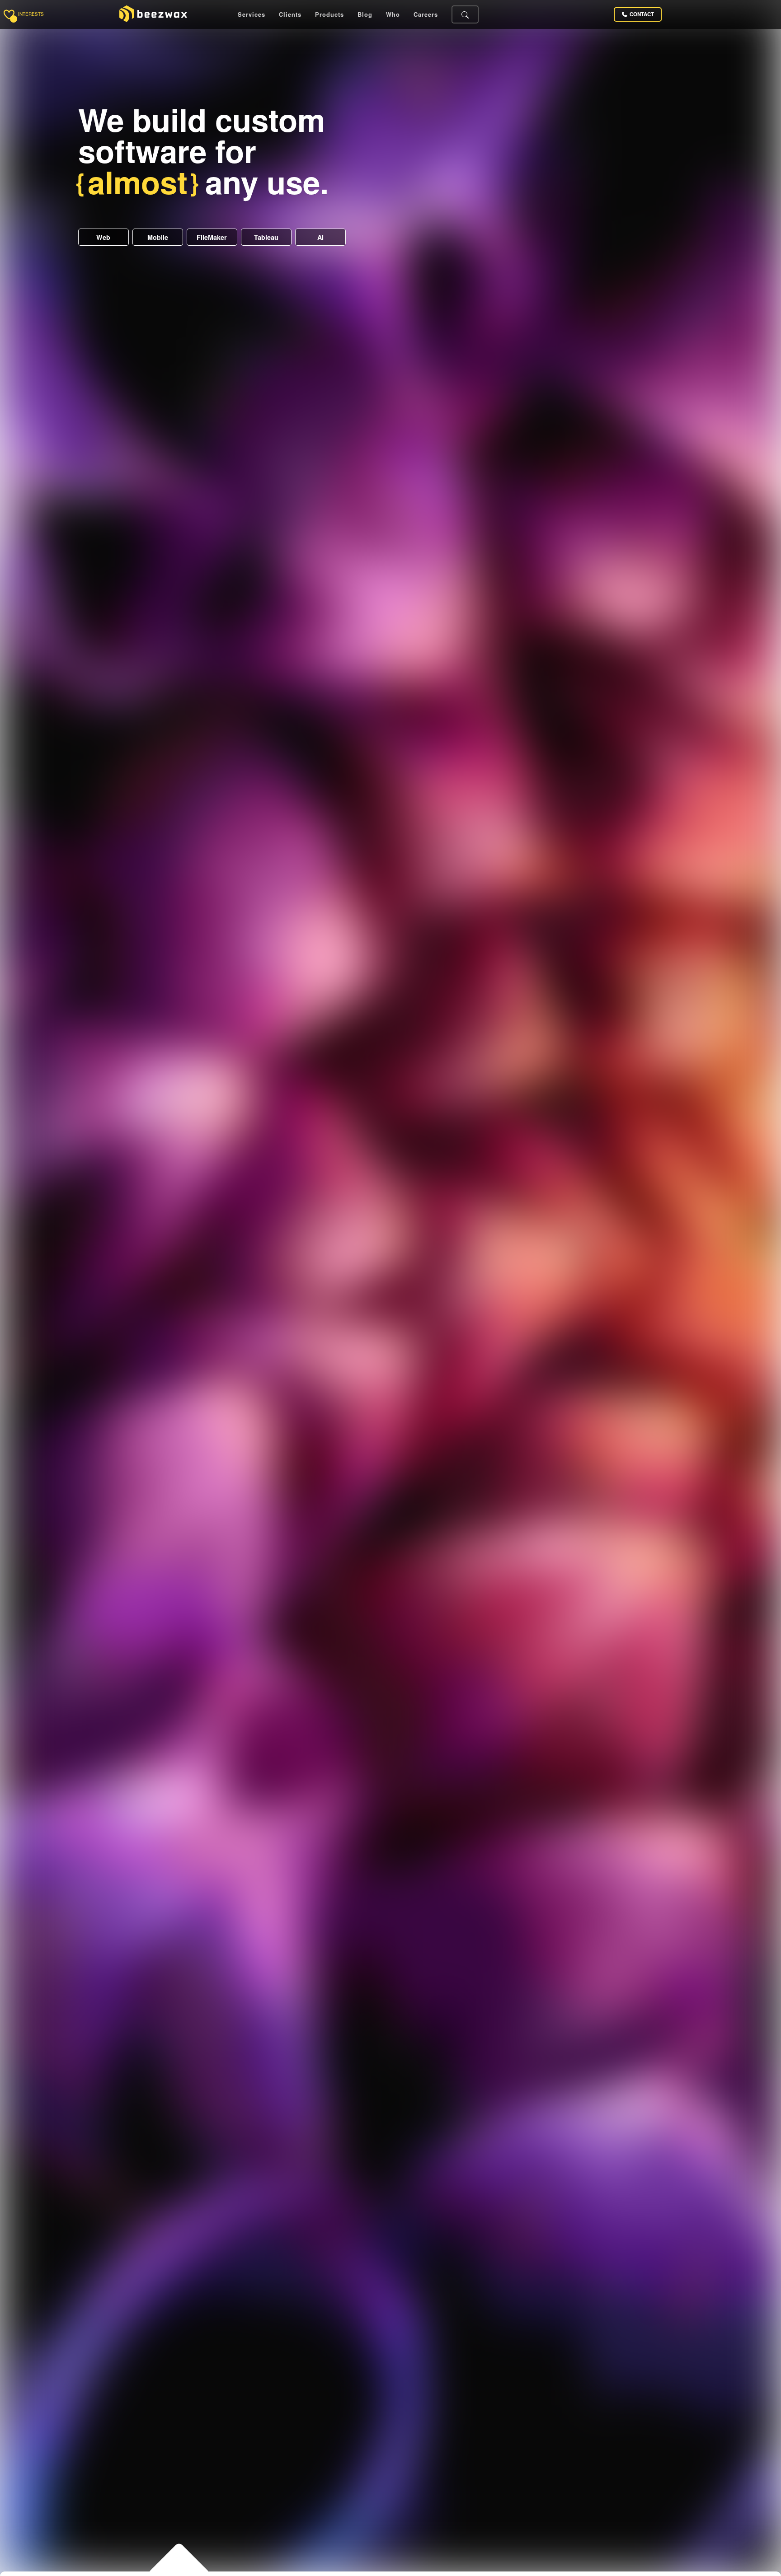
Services (252, 15)
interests (31, 14)
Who (393, 15)
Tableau (266, 237)
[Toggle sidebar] (9, 14)
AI (320, 237)
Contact (642, 14)
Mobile (158, 237)
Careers (426, 15)
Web (103, 237)
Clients (290, 15)
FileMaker (212, 237)
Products (329, 15)
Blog (365, 15)
